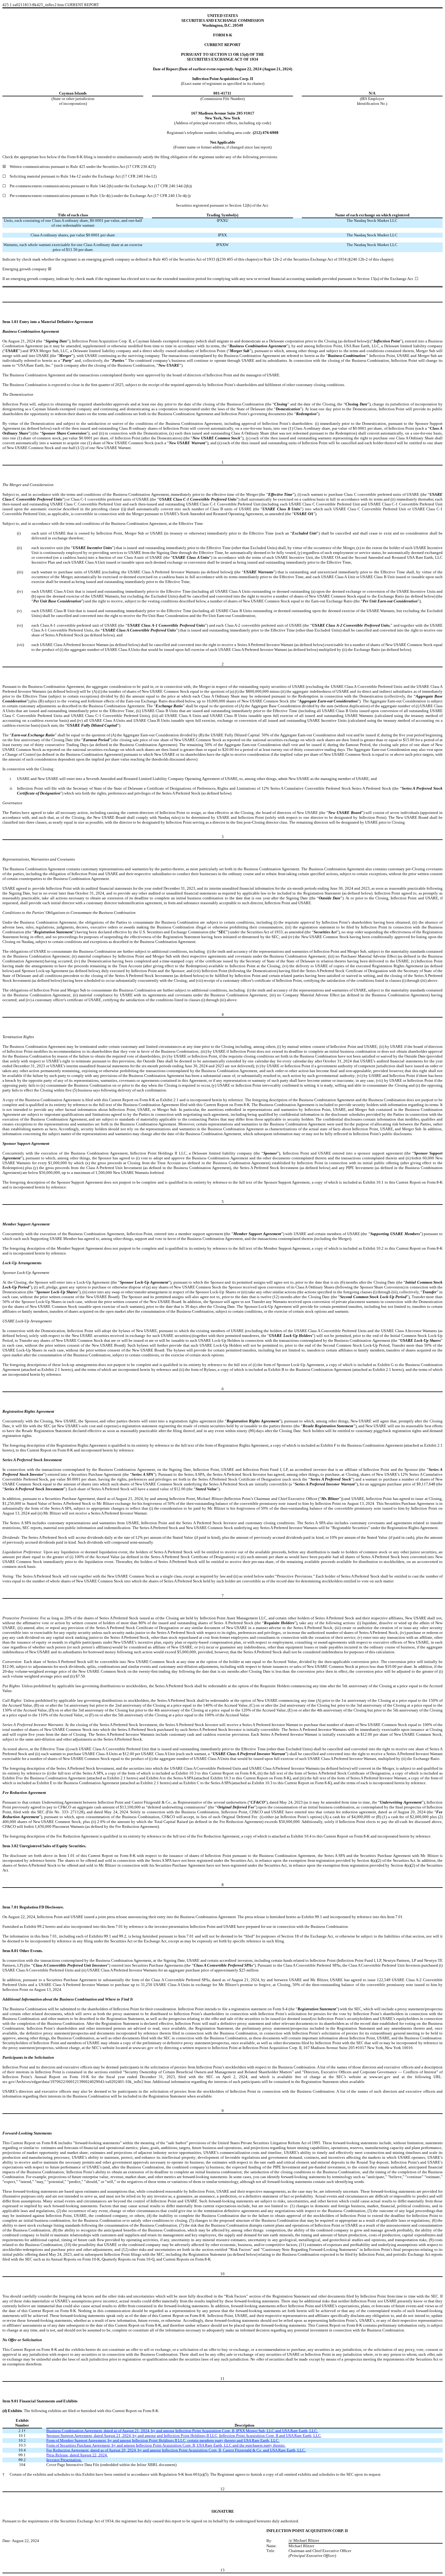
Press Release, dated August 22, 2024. (77, 2455)
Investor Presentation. (64, 2460)
